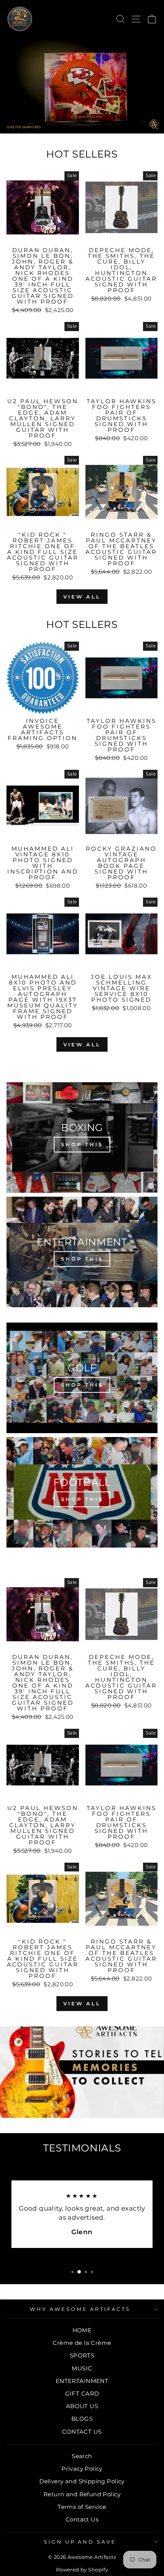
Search (82, 2456)
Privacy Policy (82, 2469)
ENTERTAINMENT (82, 2381)
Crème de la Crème (82, 2343)
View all (82, 597)
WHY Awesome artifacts (80, 2309)
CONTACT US (82, 2432)
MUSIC (82, 2368)
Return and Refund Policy (82, 2494)
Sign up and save (80, 2542)
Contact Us (82, 2519)
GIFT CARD (82, 2393)
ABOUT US (82, 2406)
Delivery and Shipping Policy (82, 2481)
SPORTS (82, 2355)
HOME (82, 2330)
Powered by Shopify (82, 2570)
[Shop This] (82, 1138)
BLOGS (82, 2419)
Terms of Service (82, 2507)
